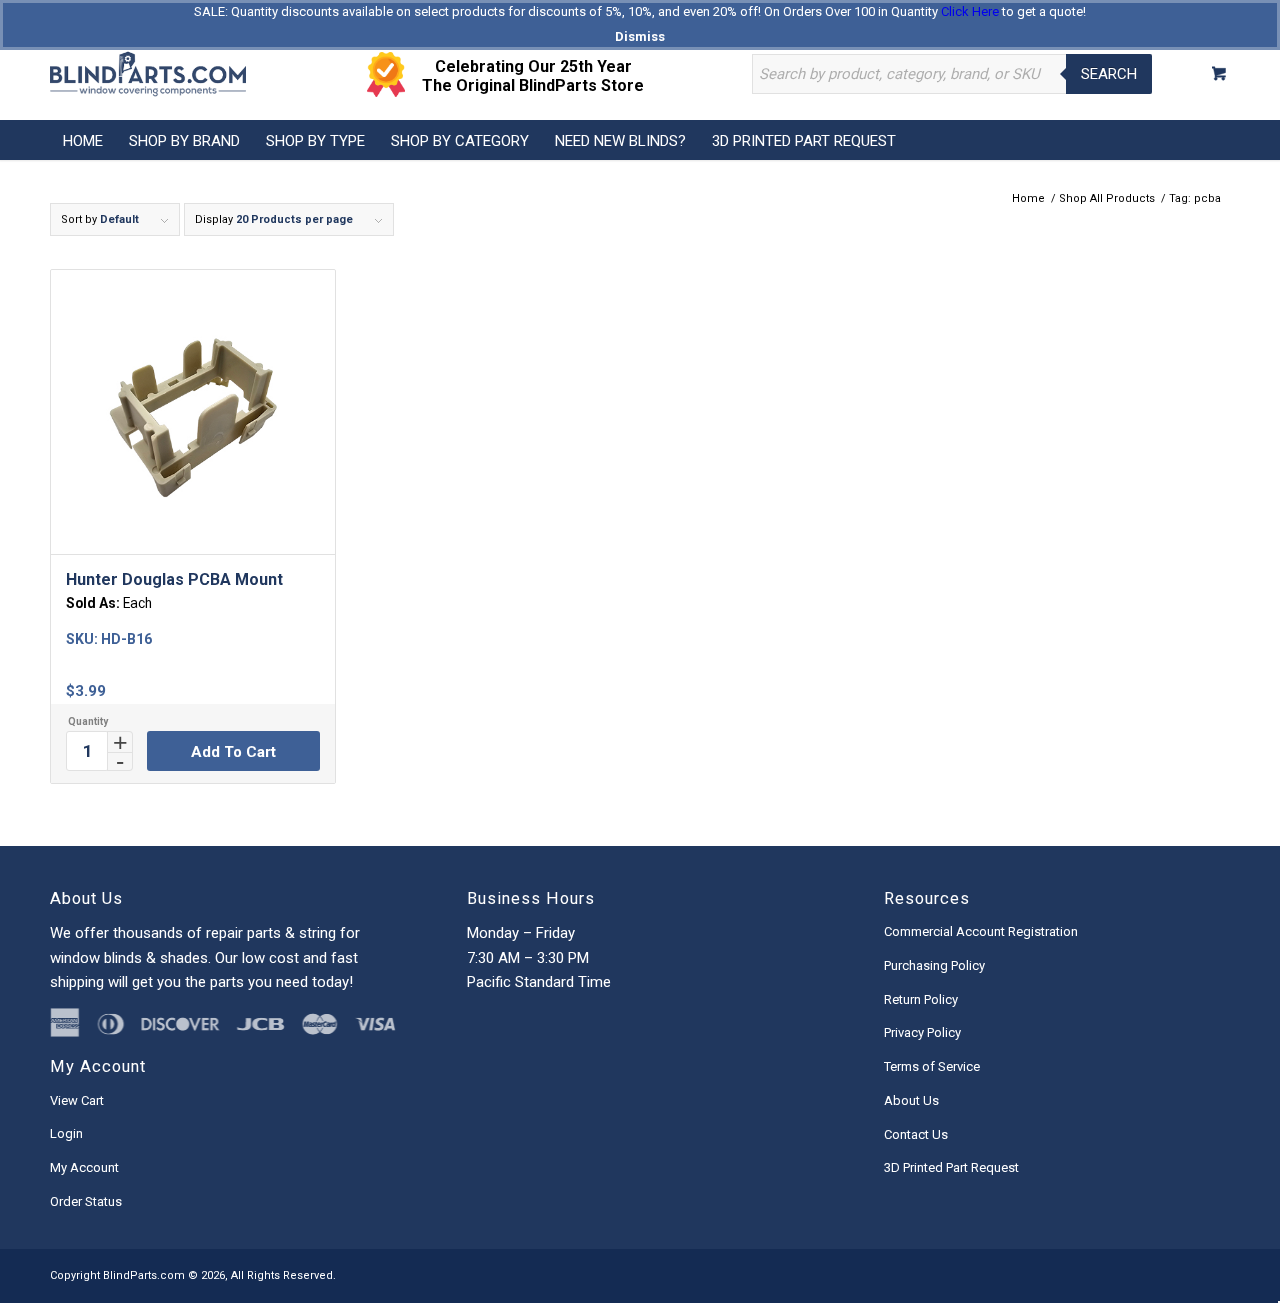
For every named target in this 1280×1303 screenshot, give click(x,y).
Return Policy (921, 999)
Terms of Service (932, 1066)
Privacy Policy (922, 1032)
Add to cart (233, 752)
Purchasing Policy (934, 965)
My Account (84, 1167)
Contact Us (916, 1134)
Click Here (970, 11)
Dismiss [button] (640, 36)
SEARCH (1109, 74)
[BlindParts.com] (148, 74)
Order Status (86, 1201)
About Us (911, 1100)
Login (66, 1133)
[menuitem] (83, 140)
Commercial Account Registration (981, 931)
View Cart (77, 1100)
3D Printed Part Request (951, 1167)
